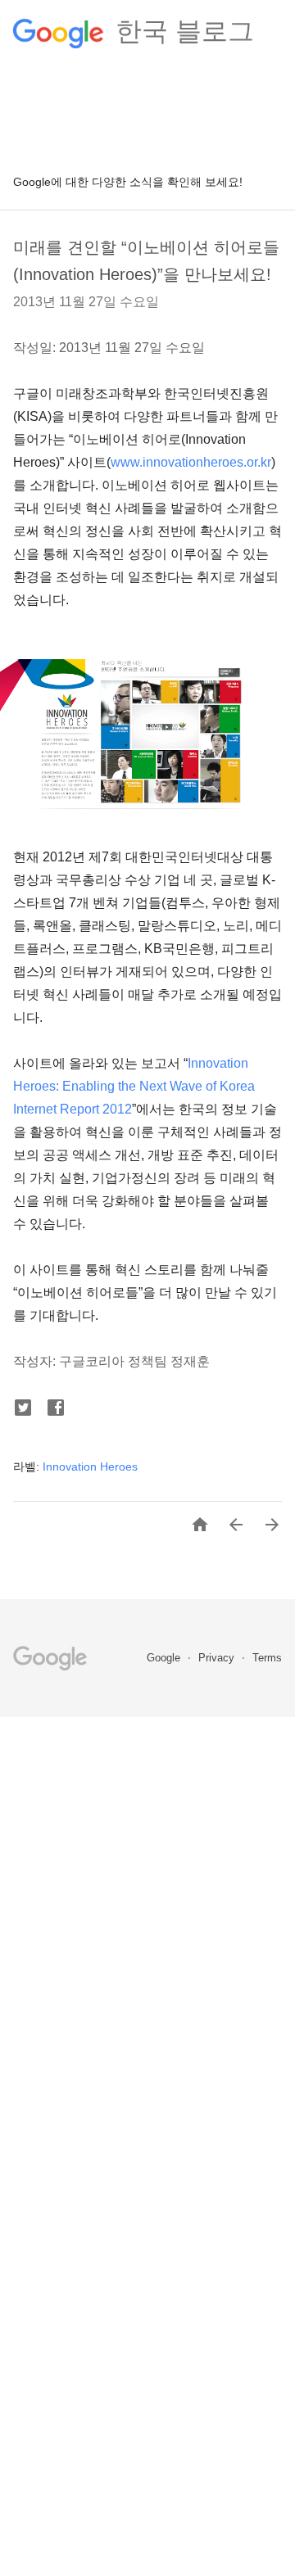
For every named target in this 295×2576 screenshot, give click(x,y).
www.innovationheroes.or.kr (191, 462)
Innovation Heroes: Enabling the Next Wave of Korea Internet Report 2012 (134, 1086)
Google (165, 1658)
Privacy (218, 1658)
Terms (267, 1658)
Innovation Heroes (90, 1467)
